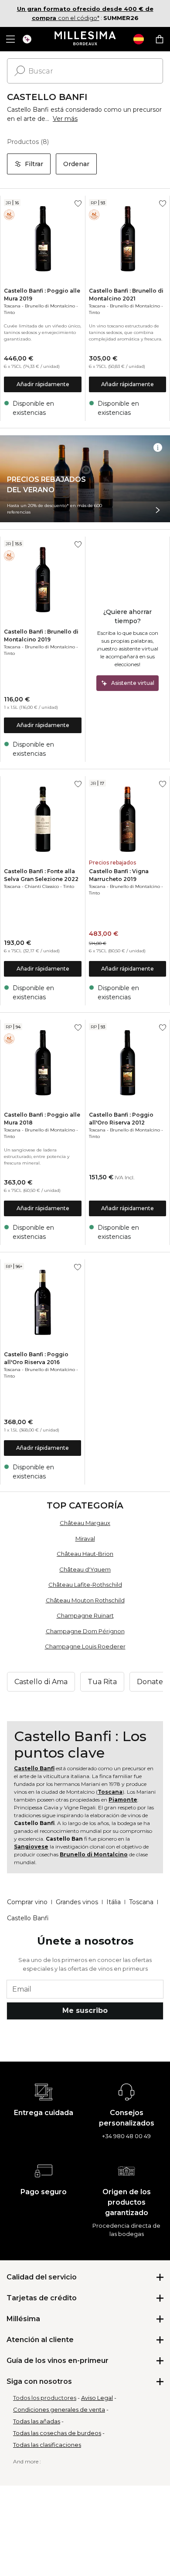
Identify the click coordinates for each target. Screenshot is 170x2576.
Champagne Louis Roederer (85, 1646)
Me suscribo (85, 2010)
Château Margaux (85, 1523)
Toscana (12, 306)
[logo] (85, 39)
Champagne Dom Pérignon (85, 1631)
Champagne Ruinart (85, 1615)
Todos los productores (45, 2398)
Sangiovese (31, 1847)
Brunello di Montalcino (50, 306)
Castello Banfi (34, 1768)
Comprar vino (27, 1902)
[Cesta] (160, 39)
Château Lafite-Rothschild (85, 1585)
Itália (114, 1902)
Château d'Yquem (85, 1569)
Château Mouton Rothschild (85, 1600)
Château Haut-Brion (85, 1554)
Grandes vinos (77, 1902)
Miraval (85, 1538)
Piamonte (123, 1800)
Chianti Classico (42, 886)
